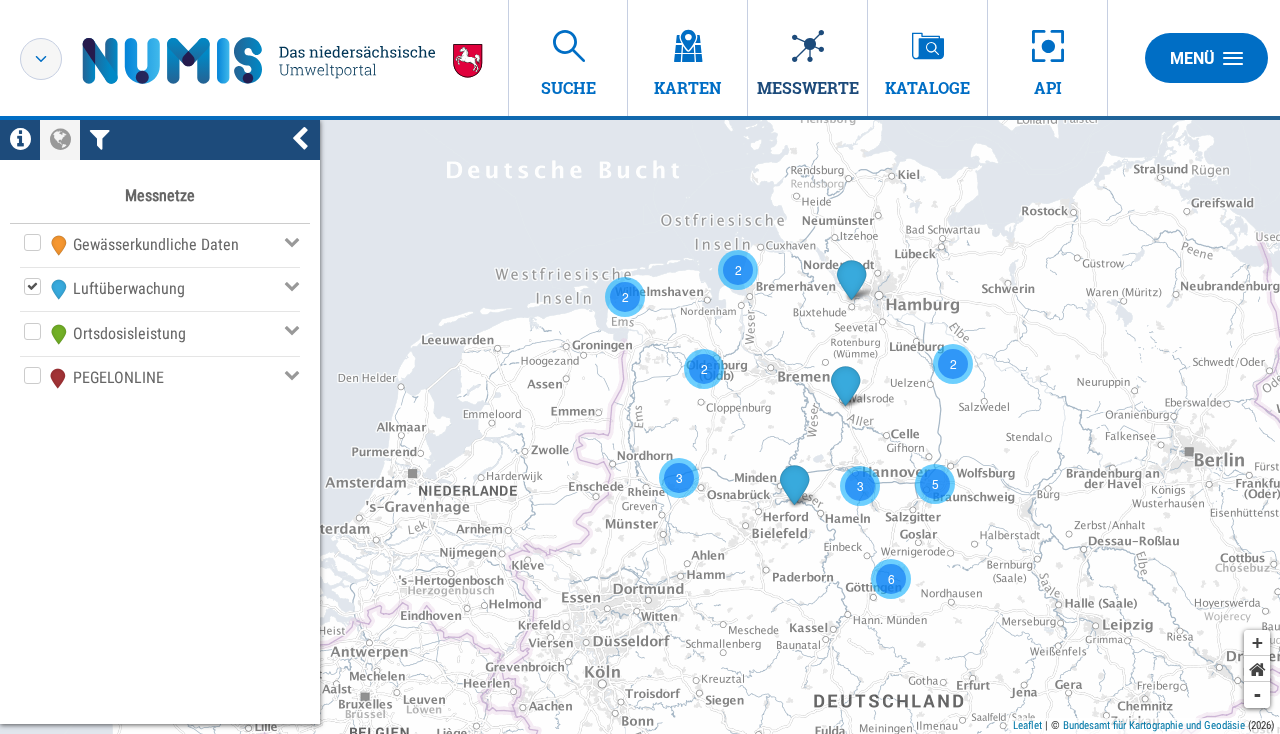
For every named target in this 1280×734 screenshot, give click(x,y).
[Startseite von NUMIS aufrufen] (283, 60)
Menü (1192, 58)
